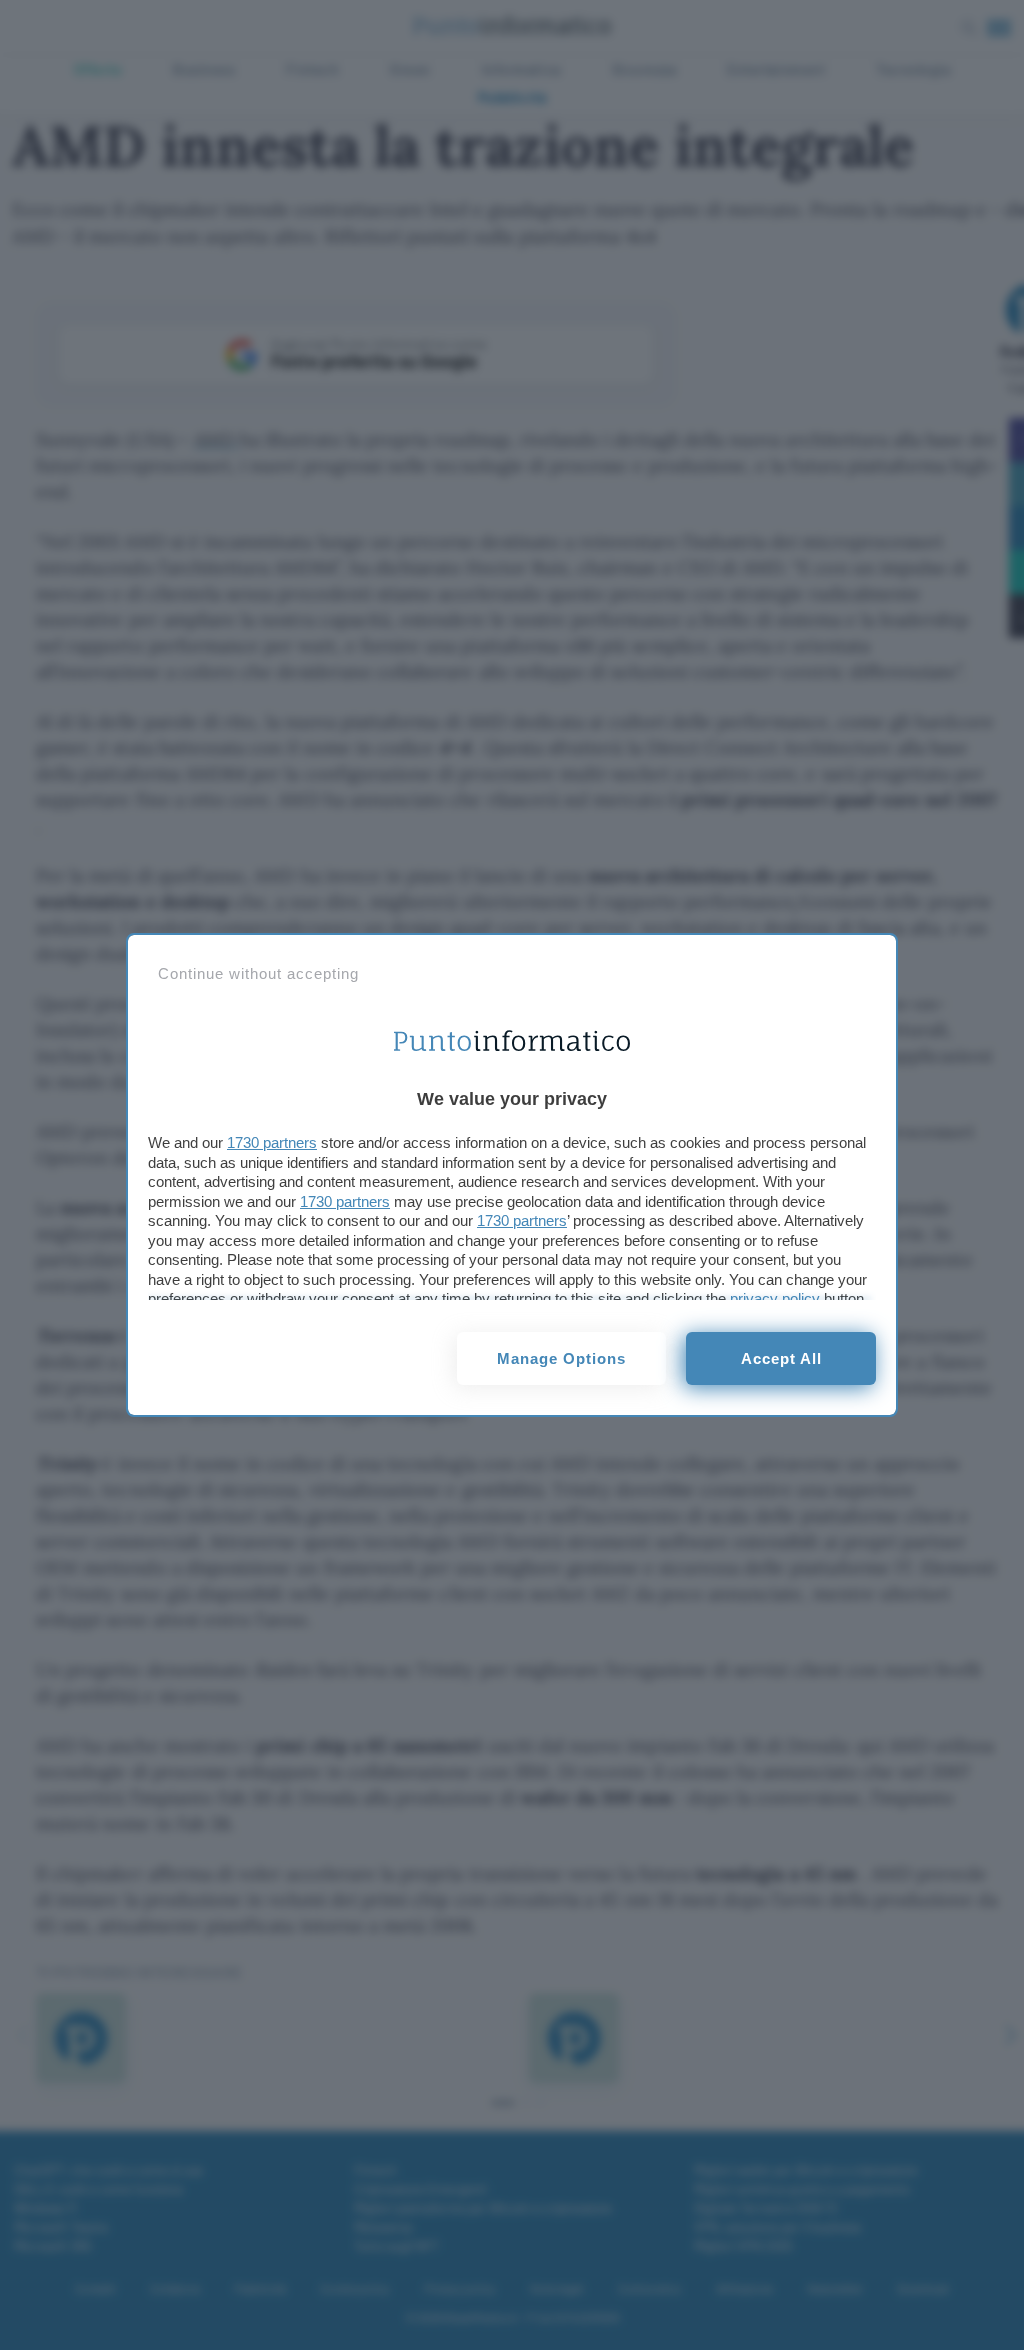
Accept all (781, 1358)
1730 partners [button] (272, 1142)
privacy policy (775, 1298)
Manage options (561, 1358)
